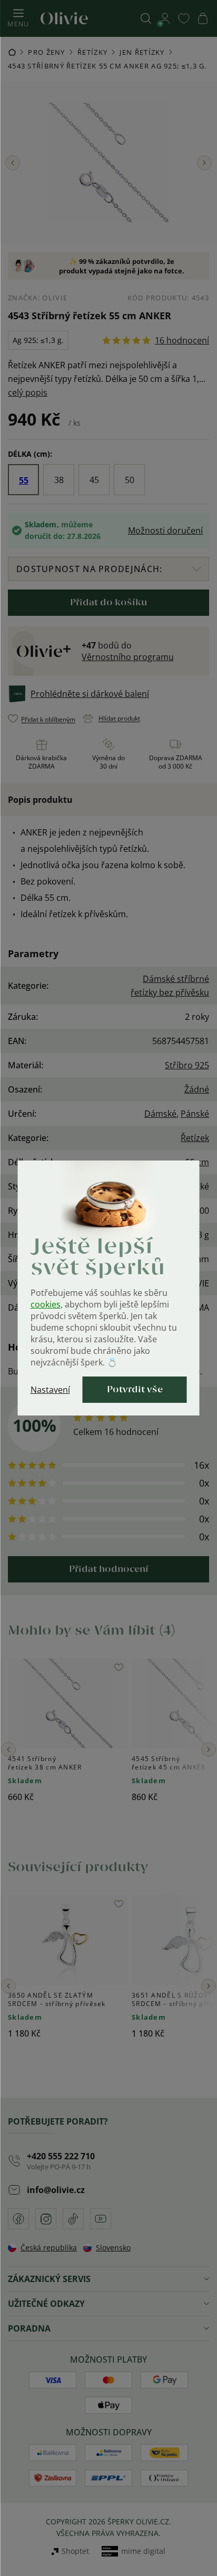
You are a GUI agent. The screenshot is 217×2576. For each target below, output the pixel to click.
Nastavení (50, 1390)
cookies (46, 1304)
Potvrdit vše (135, 1390)
